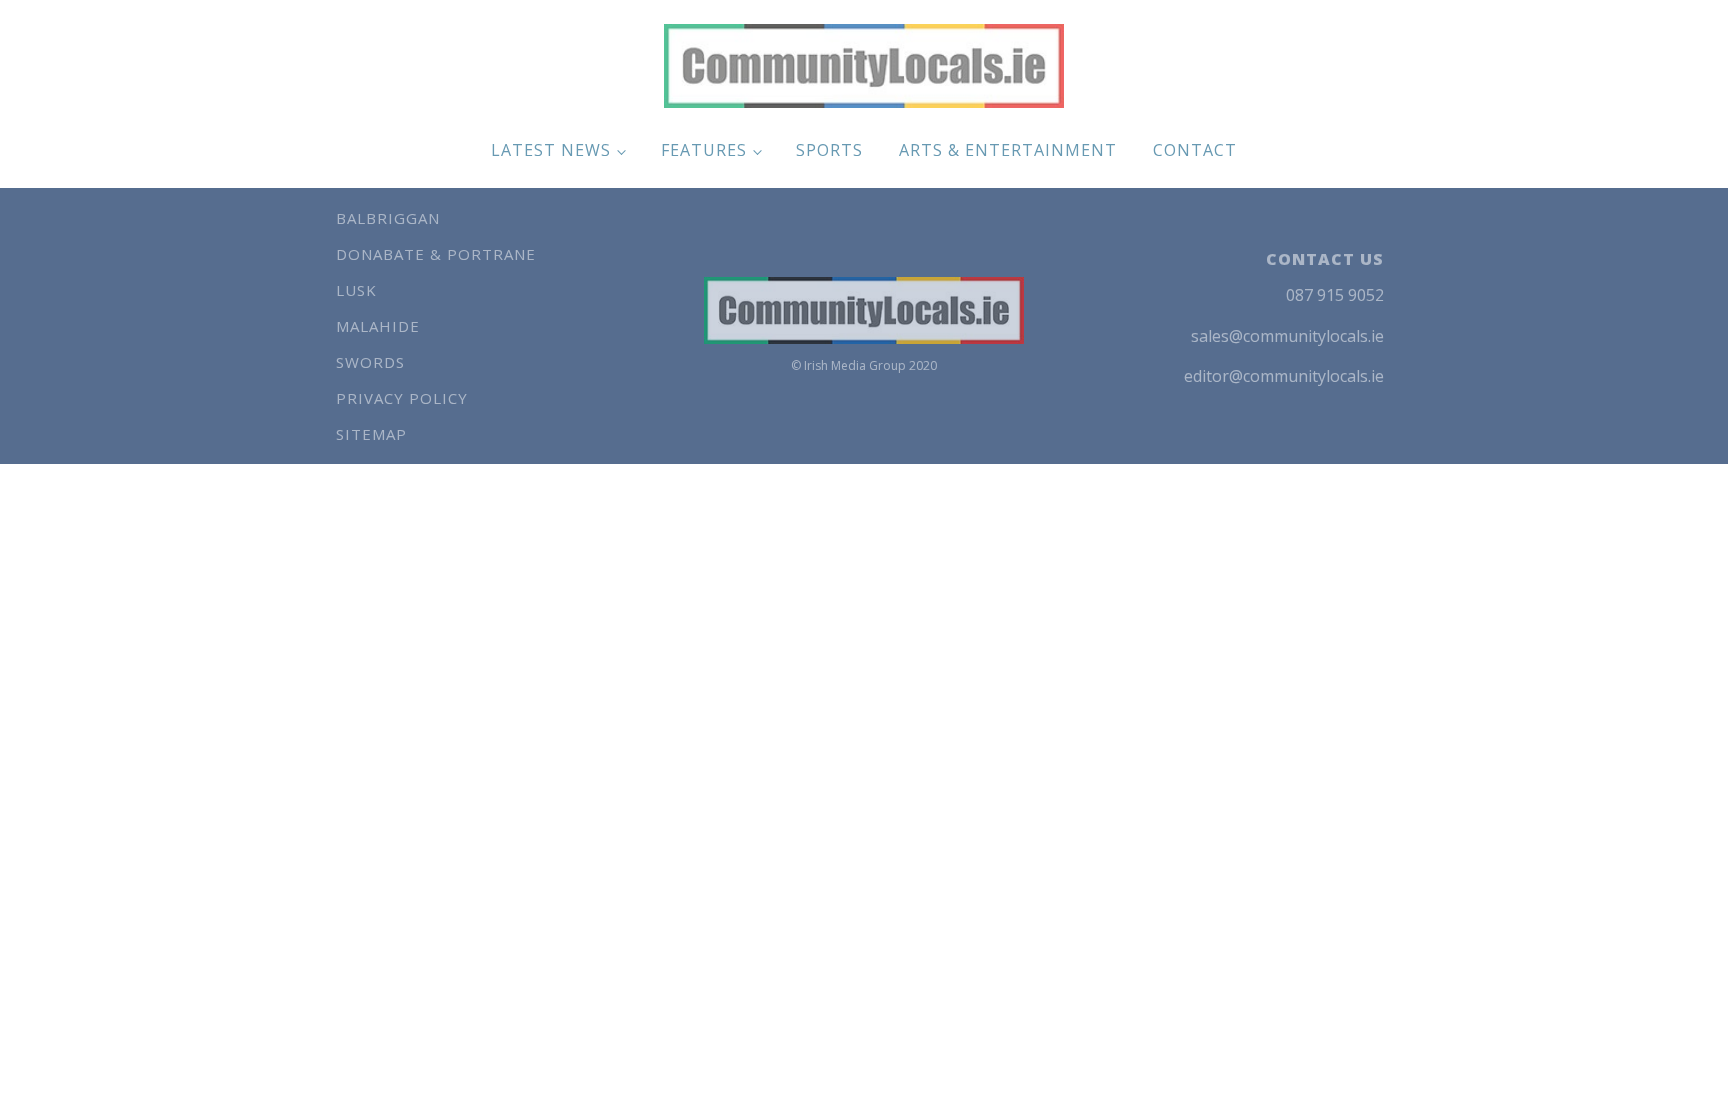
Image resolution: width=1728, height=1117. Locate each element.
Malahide (378, 326)
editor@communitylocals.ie (1284, 376)
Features (704, 150)
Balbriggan (388, 218)
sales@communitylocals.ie (1287, 336)
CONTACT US (1325, 259)
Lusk (356, 290)
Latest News (551, 150)
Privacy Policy (402, 398)
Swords (370, 362)
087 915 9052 (1335, 295)
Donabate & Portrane (436, 254)
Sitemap (371, 434)
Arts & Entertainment (1008, 150)
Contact (1195, 150)
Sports (829, 150)
